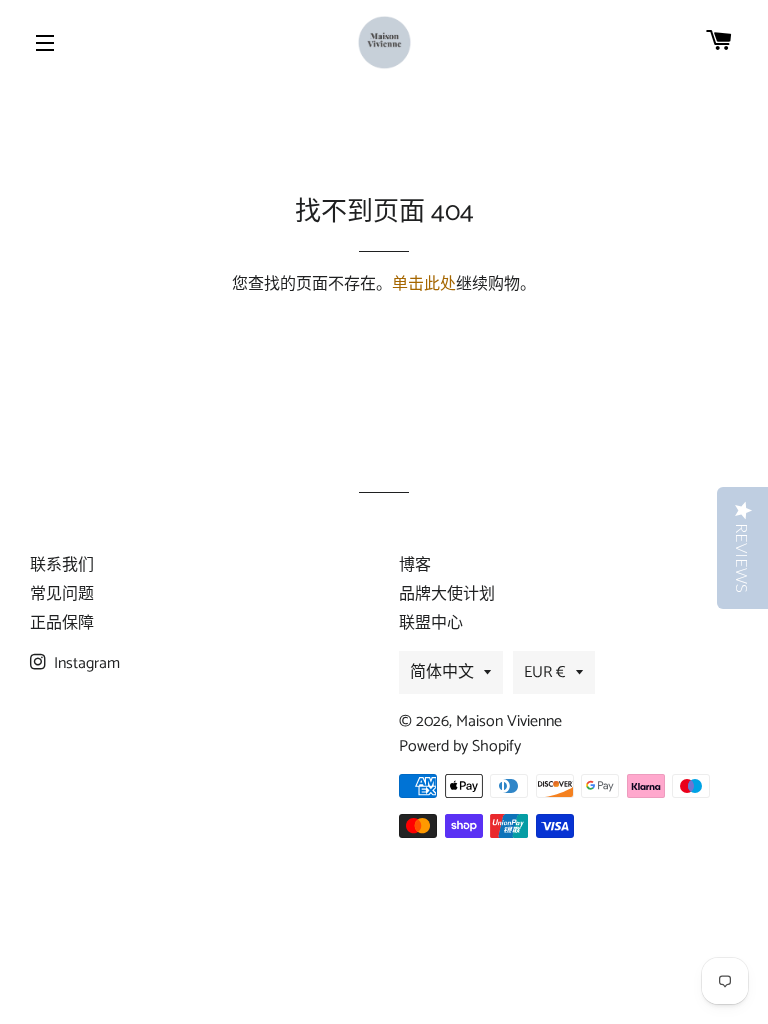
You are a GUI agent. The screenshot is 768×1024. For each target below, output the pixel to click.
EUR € (545, 672)
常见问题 (62, 594)
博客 (415, 565)
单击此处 (424, 284)
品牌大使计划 (447, 594)
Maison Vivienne (509, 721)
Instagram (85, 663)
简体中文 (442, 672)
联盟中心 (431, 623)
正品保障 (62, 623)
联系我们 (62, 565)
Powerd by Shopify (460, 746)
